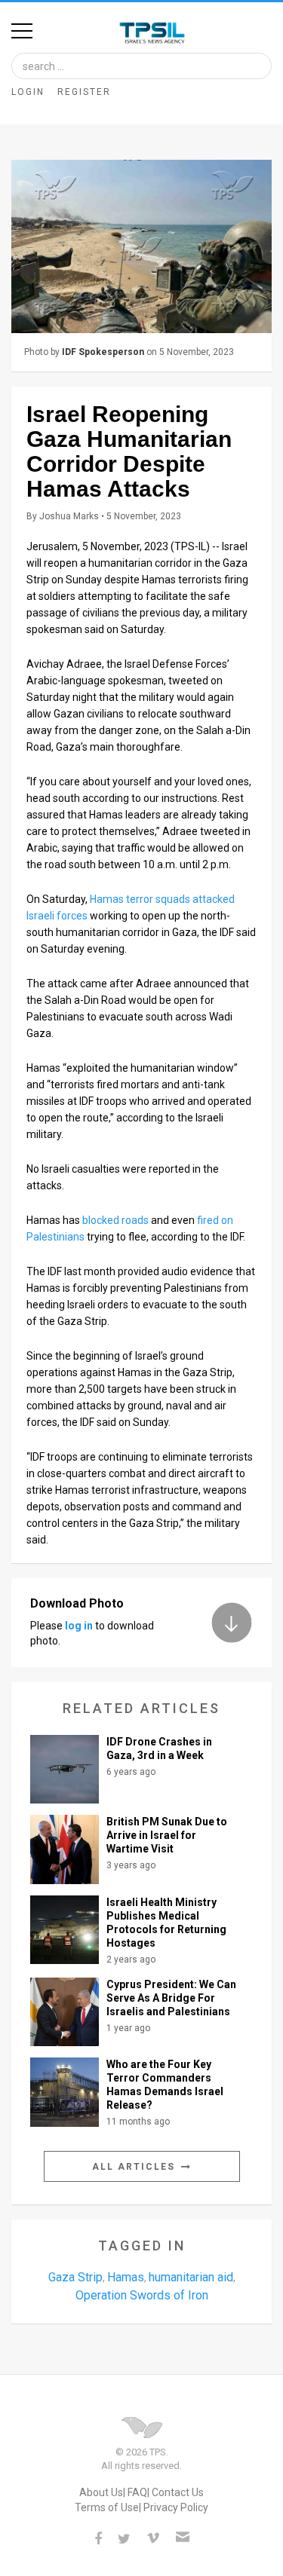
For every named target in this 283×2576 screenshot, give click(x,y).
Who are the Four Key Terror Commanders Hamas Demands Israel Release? (165, 2085)
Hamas (126, 2277)
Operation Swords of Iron (142, 2295)
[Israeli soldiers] (141, 246)
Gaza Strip (75, 2277)
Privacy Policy (176, 2507)
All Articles (135, 2167)
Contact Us (178, 2492)
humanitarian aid (191, 2277)
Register (84, 92)
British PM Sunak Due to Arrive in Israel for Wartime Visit (167, 1835)
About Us (101, 2492)
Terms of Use (107, 2507)
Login (28, 92)
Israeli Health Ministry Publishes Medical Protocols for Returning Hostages (166, 1923)
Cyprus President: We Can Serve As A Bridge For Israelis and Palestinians (171, 1998)
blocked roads (115, 1220)
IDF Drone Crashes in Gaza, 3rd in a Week (159, 1748)
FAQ (137, 2492)
